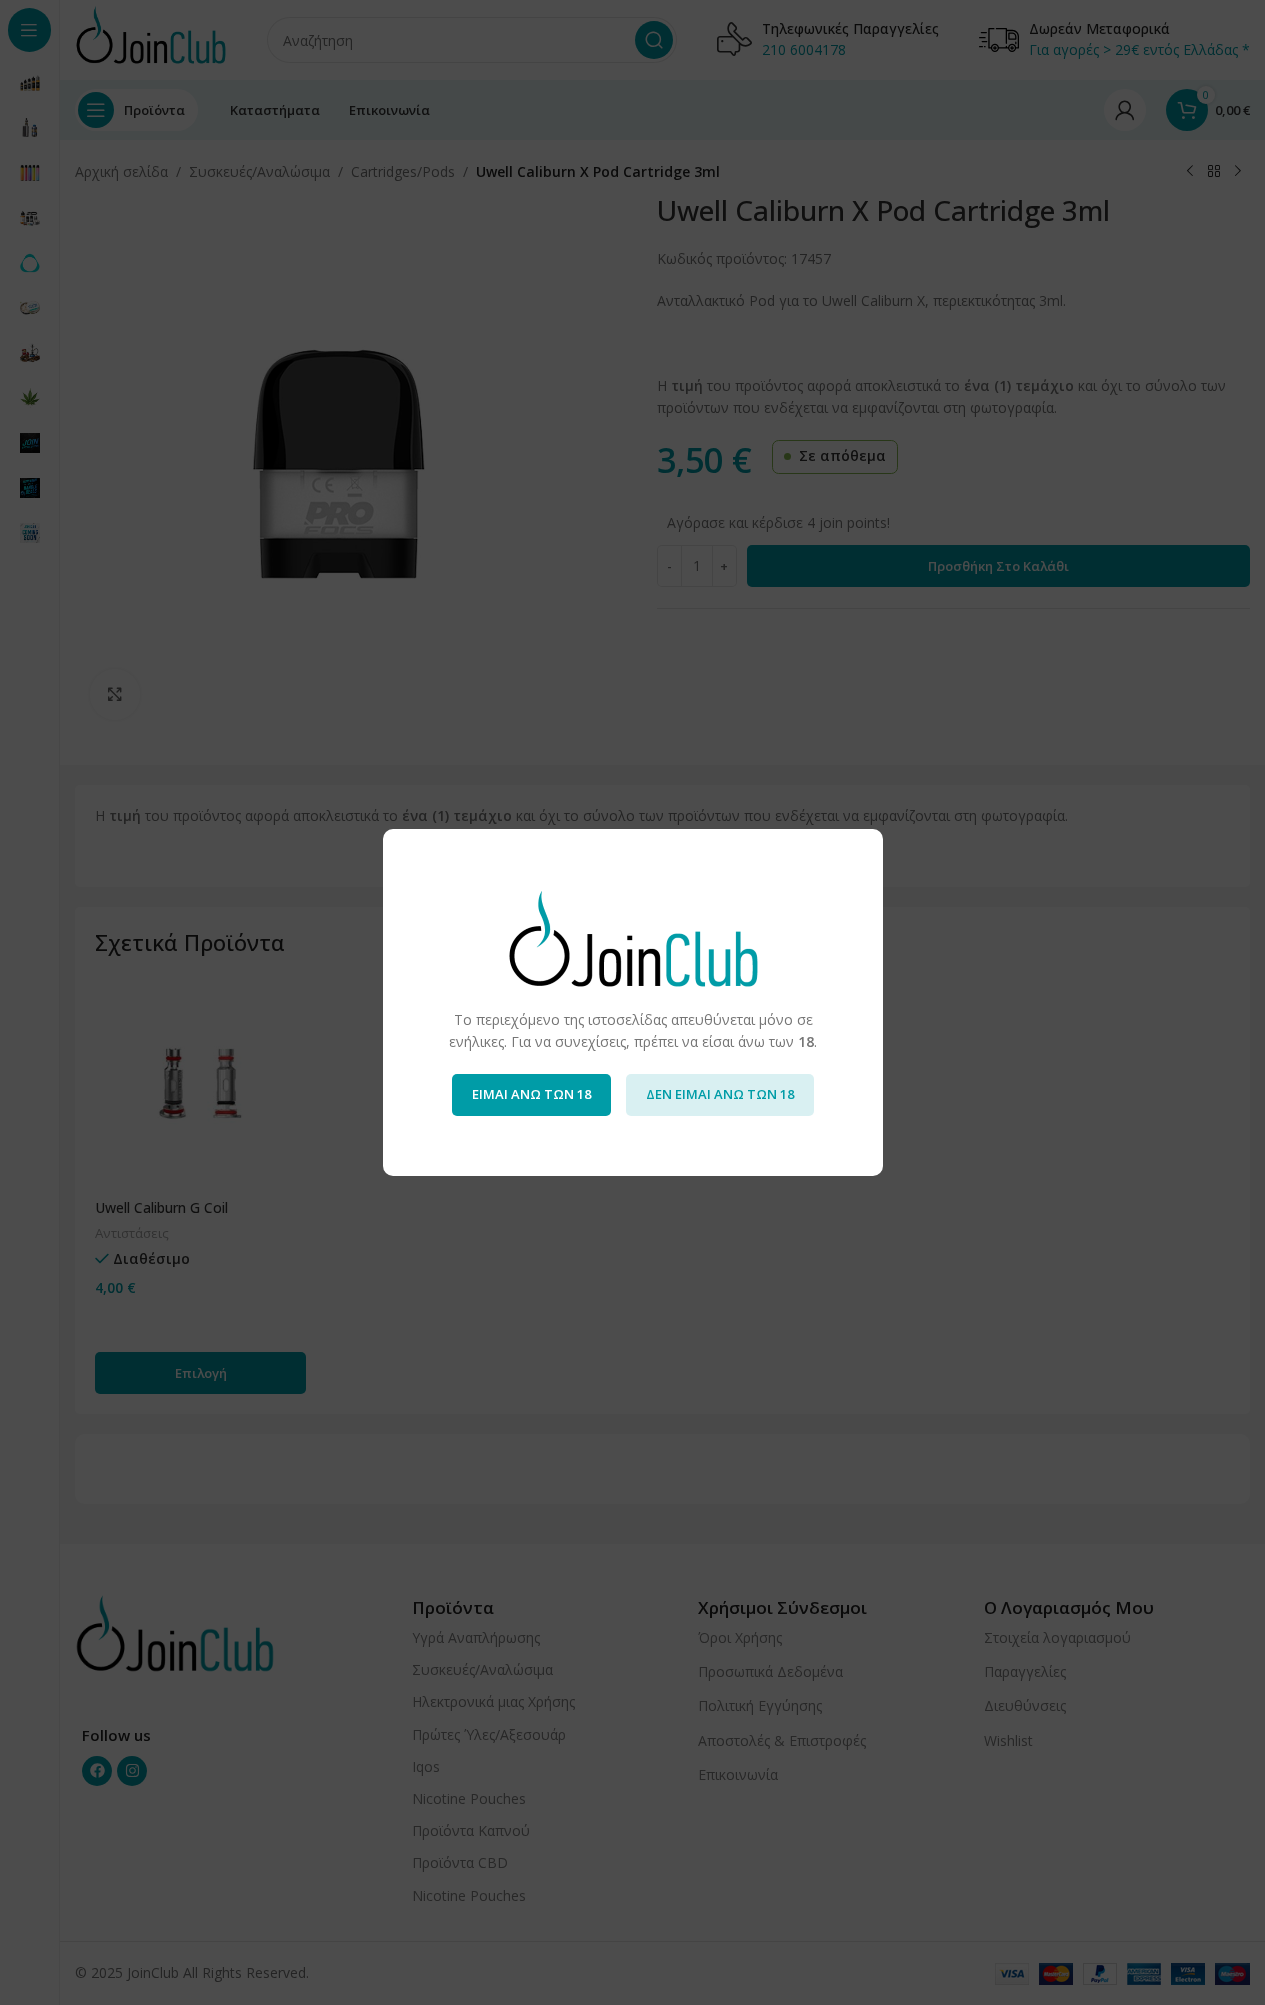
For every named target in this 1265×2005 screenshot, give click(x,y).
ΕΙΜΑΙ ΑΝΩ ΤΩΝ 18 (531, 1094)
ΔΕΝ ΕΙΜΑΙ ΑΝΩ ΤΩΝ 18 (720, 1094)
